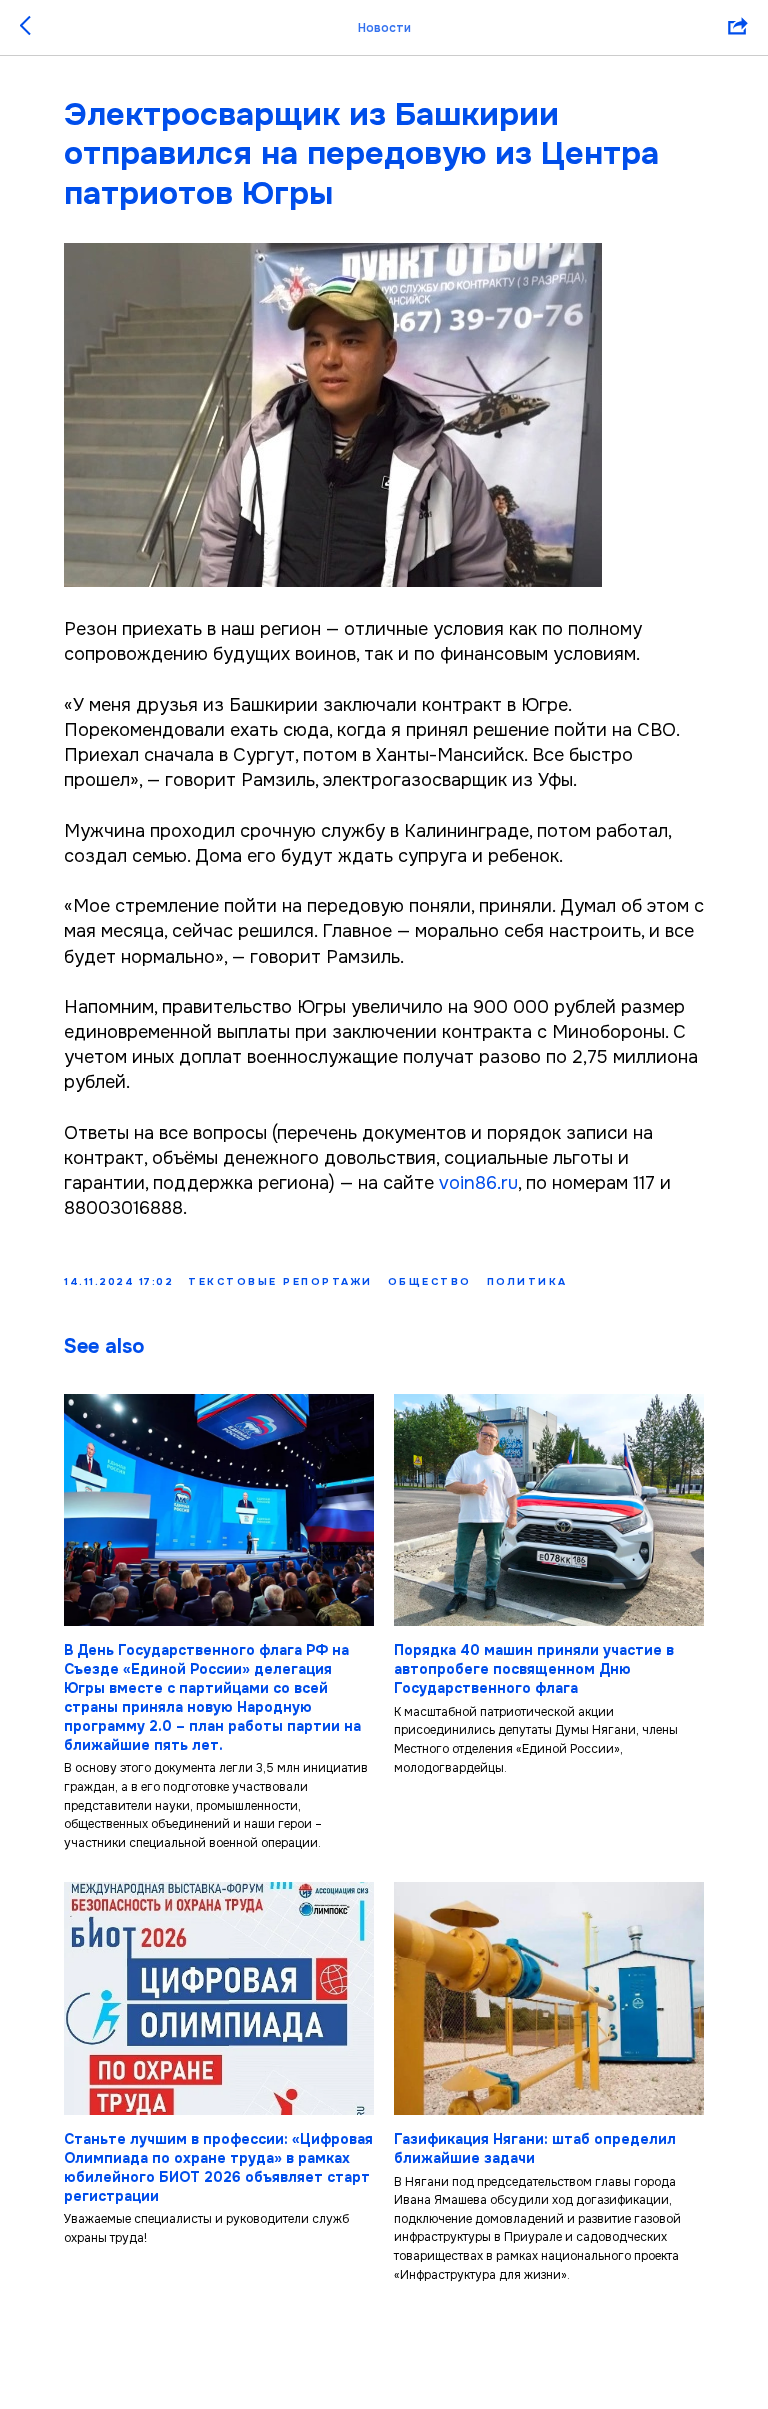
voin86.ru (478, 1183)
